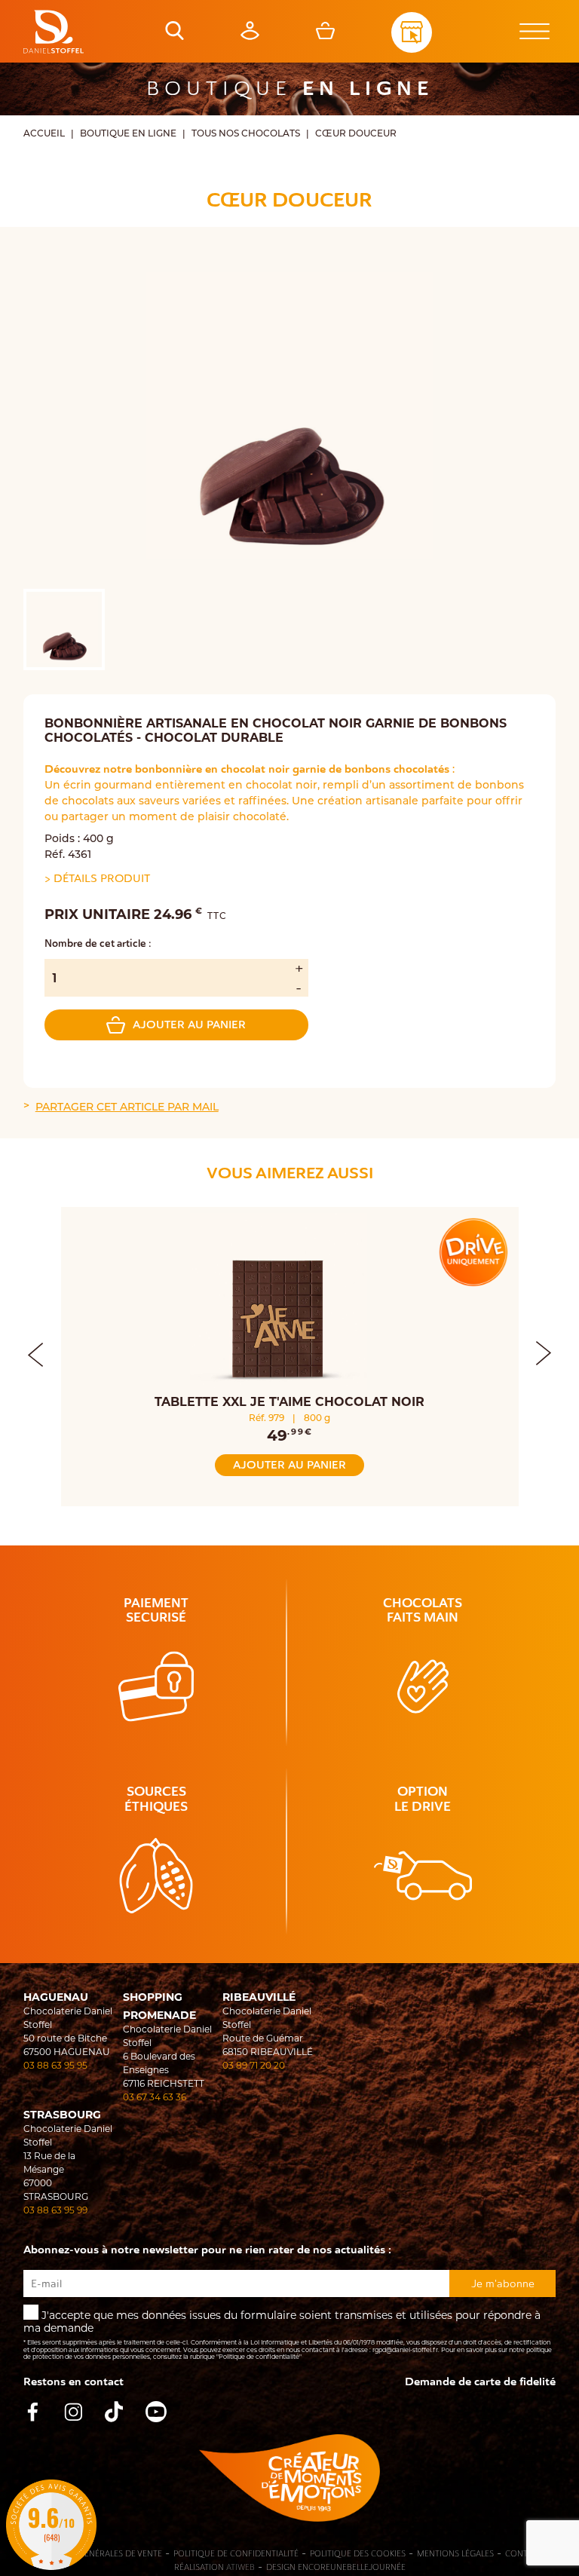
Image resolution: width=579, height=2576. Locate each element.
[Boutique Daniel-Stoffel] (54, 32)
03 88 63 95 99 (55, 2211)
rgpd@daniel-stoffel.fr (405, 2351)
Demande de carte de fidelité (480, 2382)
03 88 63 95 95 (55, 2066)
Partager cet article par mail (127, 1108)
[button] (544, 1351)
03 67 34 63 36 (155, 2098)
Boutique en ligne (128, 134)
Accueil (44, 134)
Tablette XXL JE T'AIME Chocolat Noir (289, 1403)
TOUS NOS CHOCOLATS (246, 134)
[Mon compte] (250, 36)
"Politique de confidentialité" (259, 2357)
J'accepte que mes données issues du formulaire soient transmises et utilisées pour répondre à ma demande (288, 2336)
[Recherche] (175, 36)
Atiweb (240, 2567)
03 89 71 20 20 (254, 2066)
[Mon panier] (325, 36)
